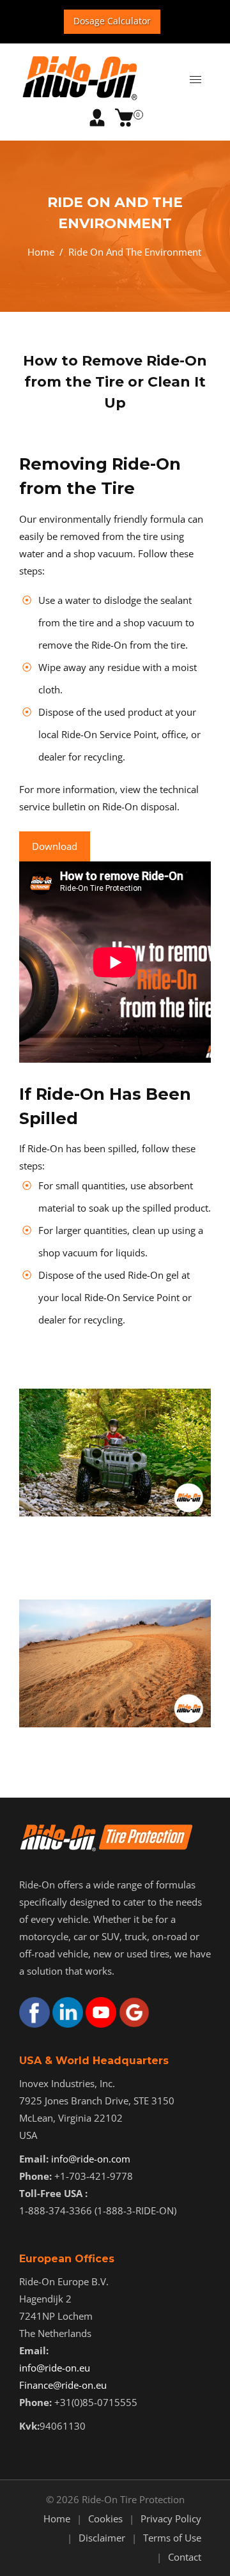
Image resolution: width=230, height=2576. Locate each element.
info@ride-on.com (91, 2159)
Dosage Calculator (112, 21)
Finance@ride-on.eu (63, 2385)
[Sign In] (97, 118)
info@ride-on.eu (55, 2368)
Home (41, 252)
